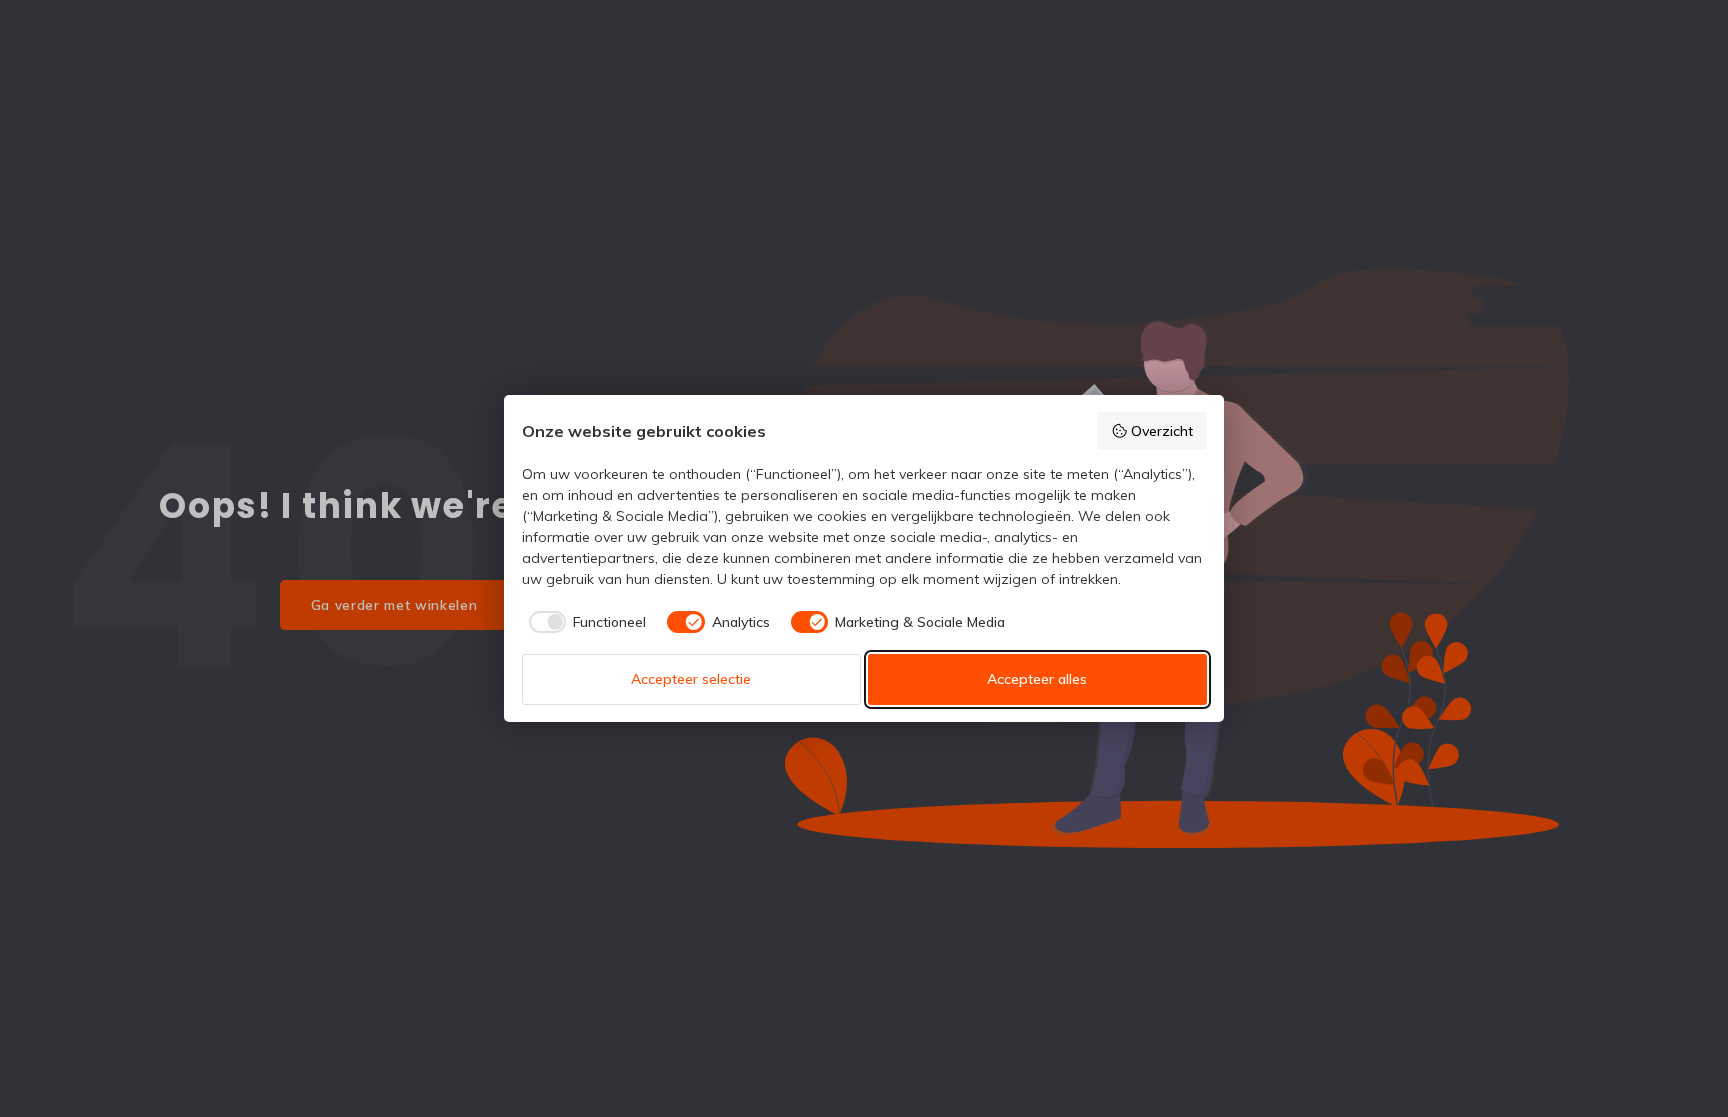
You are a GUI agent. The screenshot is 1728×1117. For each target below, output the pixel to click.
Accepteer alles (1037, 679)
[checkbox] (584, 622)
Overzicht (1162, 431)
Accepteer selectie (691, 679)
